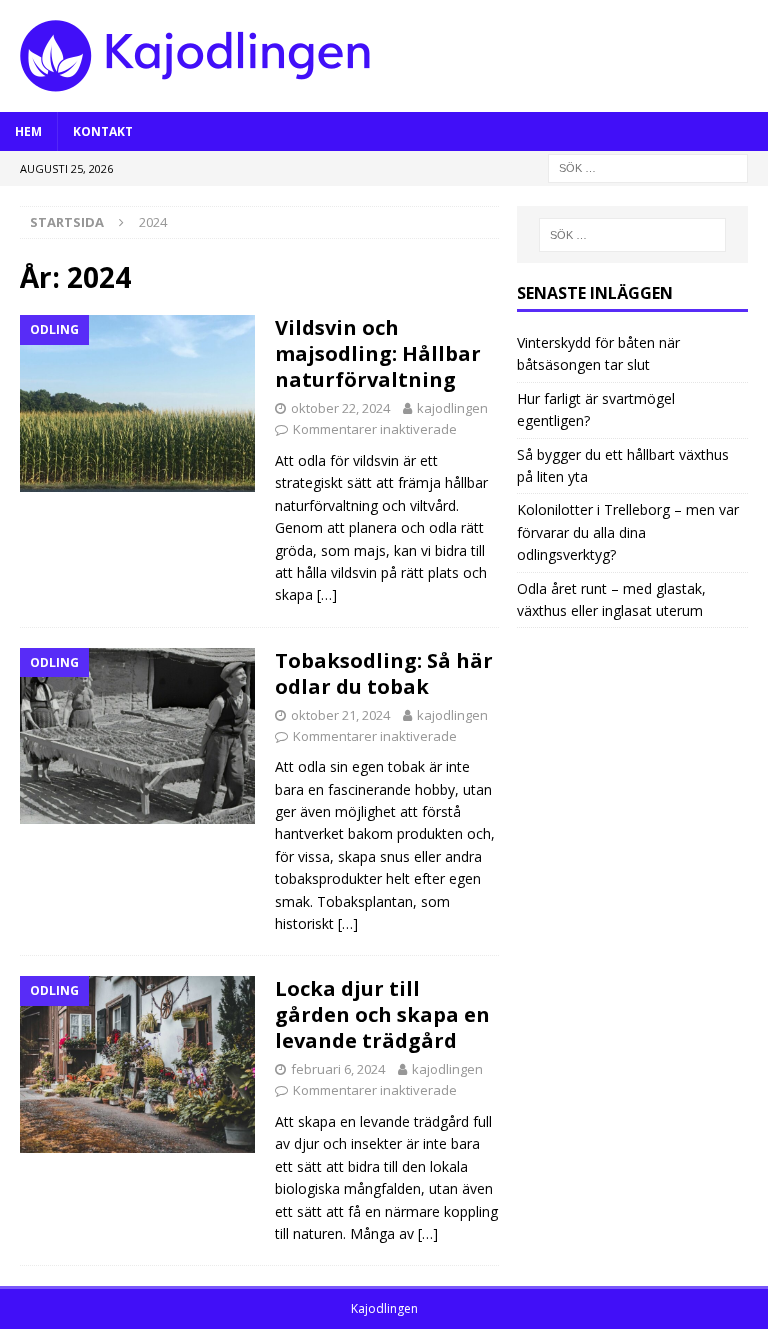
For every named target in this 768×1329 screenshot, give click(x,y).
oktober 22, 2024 (340, 408)
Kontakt (103, 131)
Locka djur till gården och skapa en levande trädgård (382, 1014)
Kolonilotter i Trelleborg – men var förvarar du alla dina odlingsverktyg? (628, 532)
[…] (327, 594)
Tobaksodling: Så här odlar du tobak (384, 673)
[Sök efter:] (648, 166)
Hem (28, 131)
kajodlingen (452, 408)
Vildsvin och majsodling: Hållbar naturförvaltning (378, 353)
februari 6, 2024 (338, 1069)
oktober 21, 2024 (340, 715)
